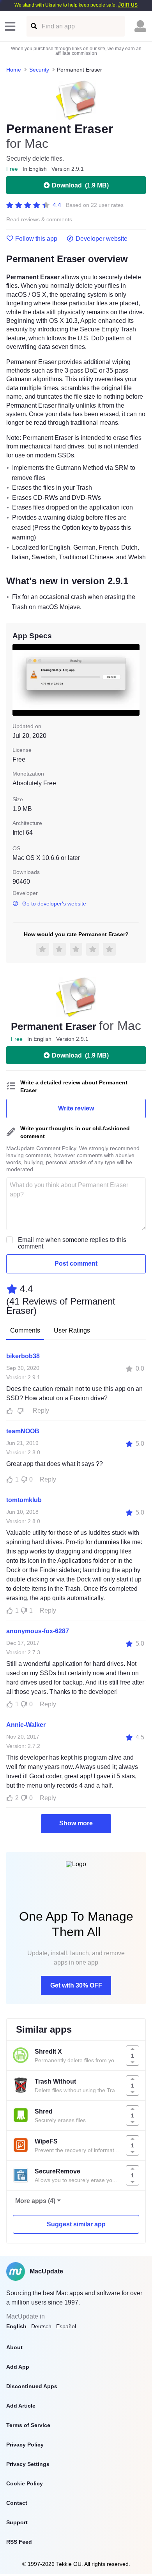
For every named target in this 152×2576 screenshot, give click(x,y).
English (16, 2326)
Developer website (102, 239)
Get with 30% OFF (76, 1985)
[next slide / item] (134, 680)
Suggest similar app (76, 2224)
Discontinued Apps (32, 2386)
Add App (18, 2367)
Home (14, 70)
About (14, 2347)
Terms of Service (28, 2425)
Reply (41, 1411)
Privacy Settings (28, 2464)
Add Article (21, 2406)
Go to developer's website (54, 904)
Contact (17, 2503)
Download (80, 185)
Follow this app (36, 239)
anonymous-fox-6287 (38, 1631)
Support (17, 2522)
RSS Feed (19, 2542)
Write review (76, 1108)
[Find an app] (33, 26)
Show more (76, 1823)
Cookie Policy (25, 2483)
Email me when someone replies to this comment (72, 1243)
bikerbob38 (23, 1356)
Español (66, 2326)
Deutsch (41, 2326)
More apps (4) (35, 2201)
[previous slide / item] (18, 680)
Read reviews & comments (39, 220)
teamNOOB (23, 1431)
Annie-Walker (26, 1725)
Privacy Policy (25, 2445)
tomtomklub (24, 1500)
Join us (128, 4)
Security (39, 70)
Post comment (76, 1263)
